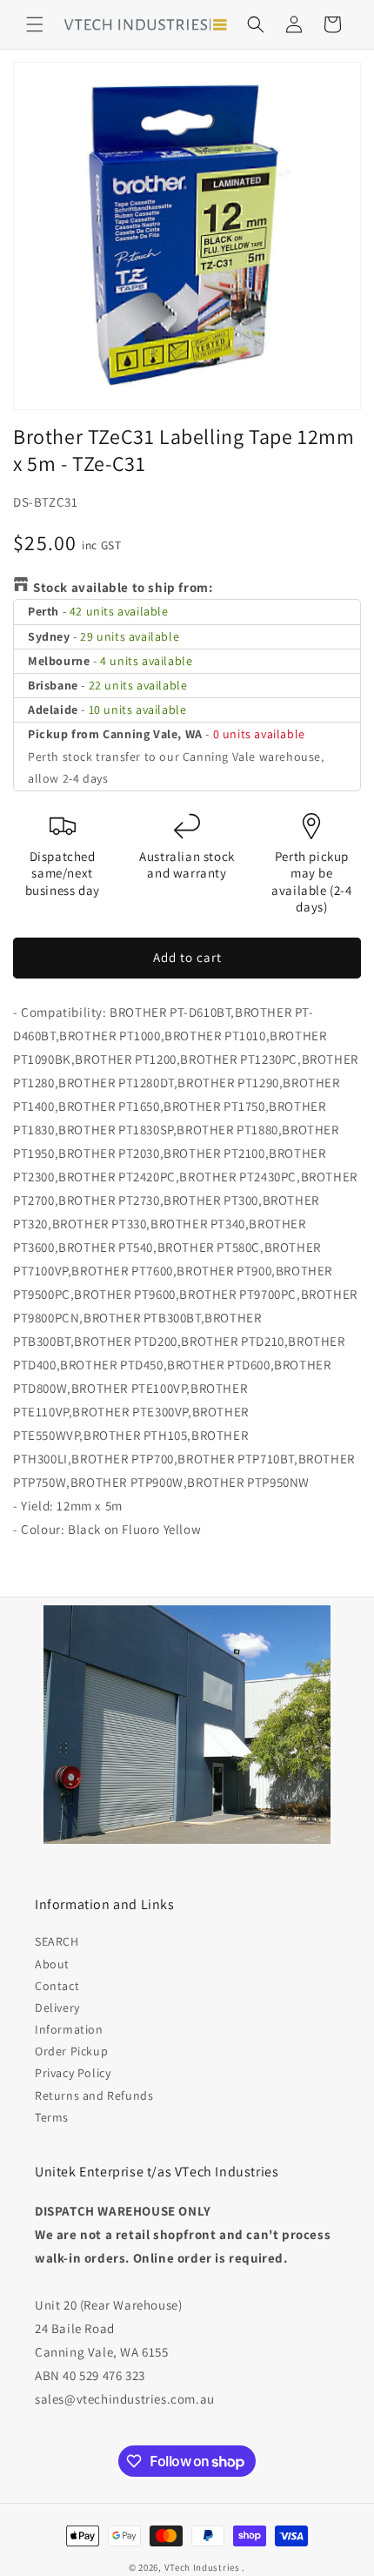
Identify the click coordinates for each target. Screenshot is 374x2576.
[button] (35, 24)
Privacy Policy (73, 2073)
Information (69, 2029)
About (52, 1964)
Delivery (57, 2008)
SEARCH (57, 1941)
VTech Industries (202, 2567)
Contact (57, 1986)
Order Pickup (71, 2051)
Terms (52, 2117)
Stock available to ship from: (123, 587)
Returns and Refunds (94, 2095)
